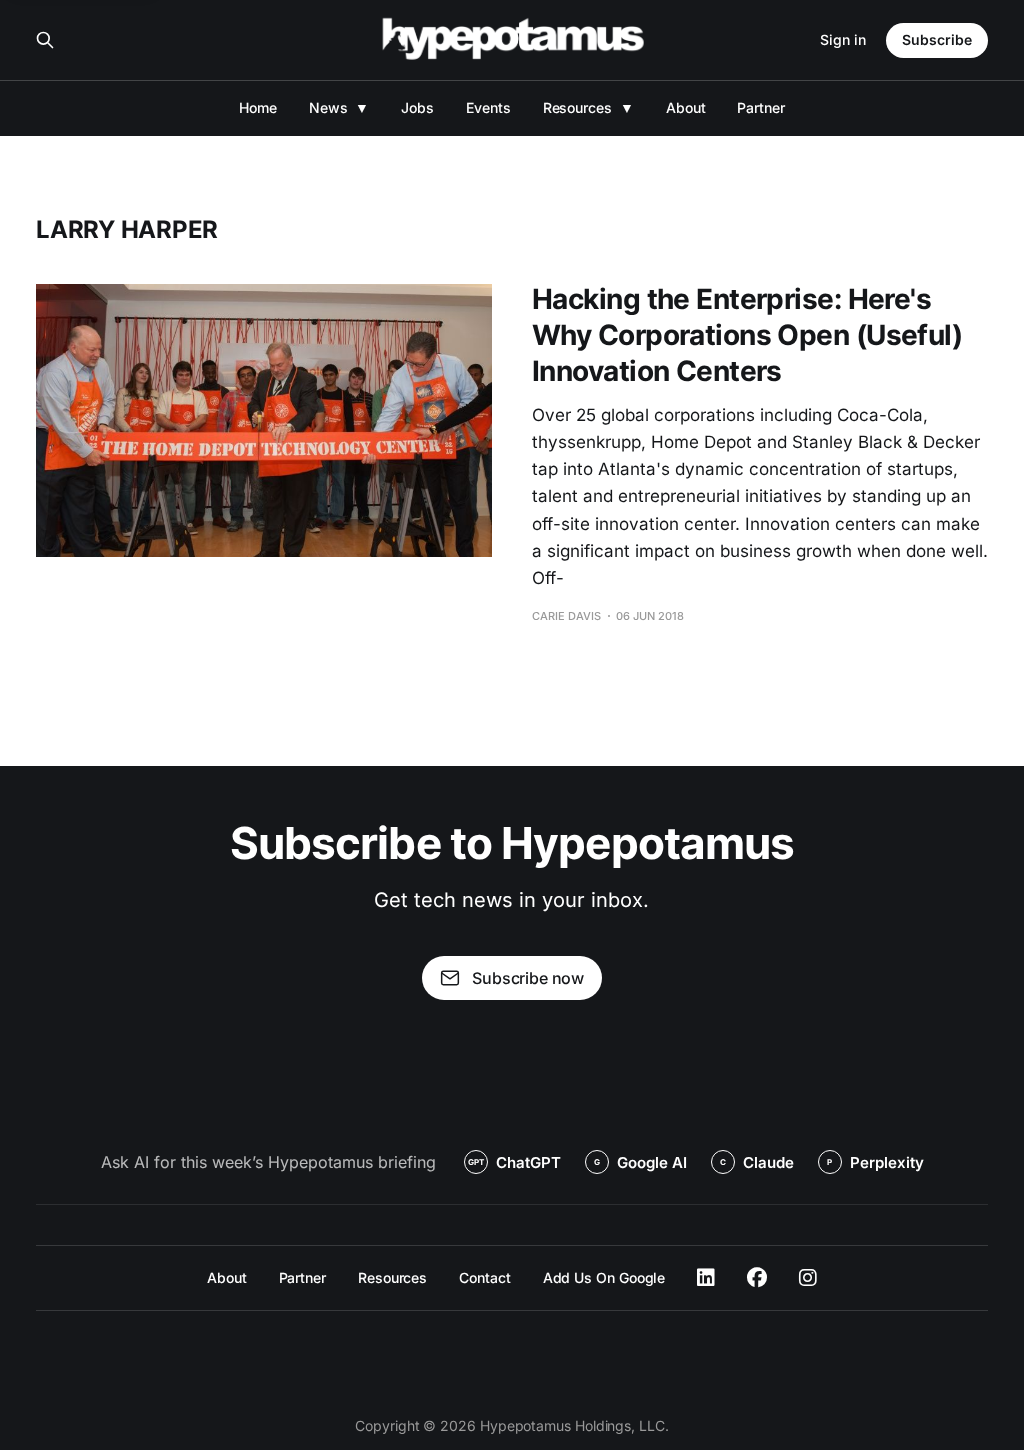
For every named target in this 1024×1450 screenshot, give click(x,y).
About (686, 107)
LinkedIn (706, 1278)
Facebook (757, 1278)
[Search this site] (45, 40)
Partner (760, 107)
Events (488, 107)
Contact (484, 1277)
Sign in (843, 39)
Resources (577, 107)
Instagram (808, 1278)
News (328, 107)
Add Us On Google (604, 1277)
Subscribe (937, 39)
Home (258, 107)
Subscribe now (528, 978)
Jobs (417, 107)
